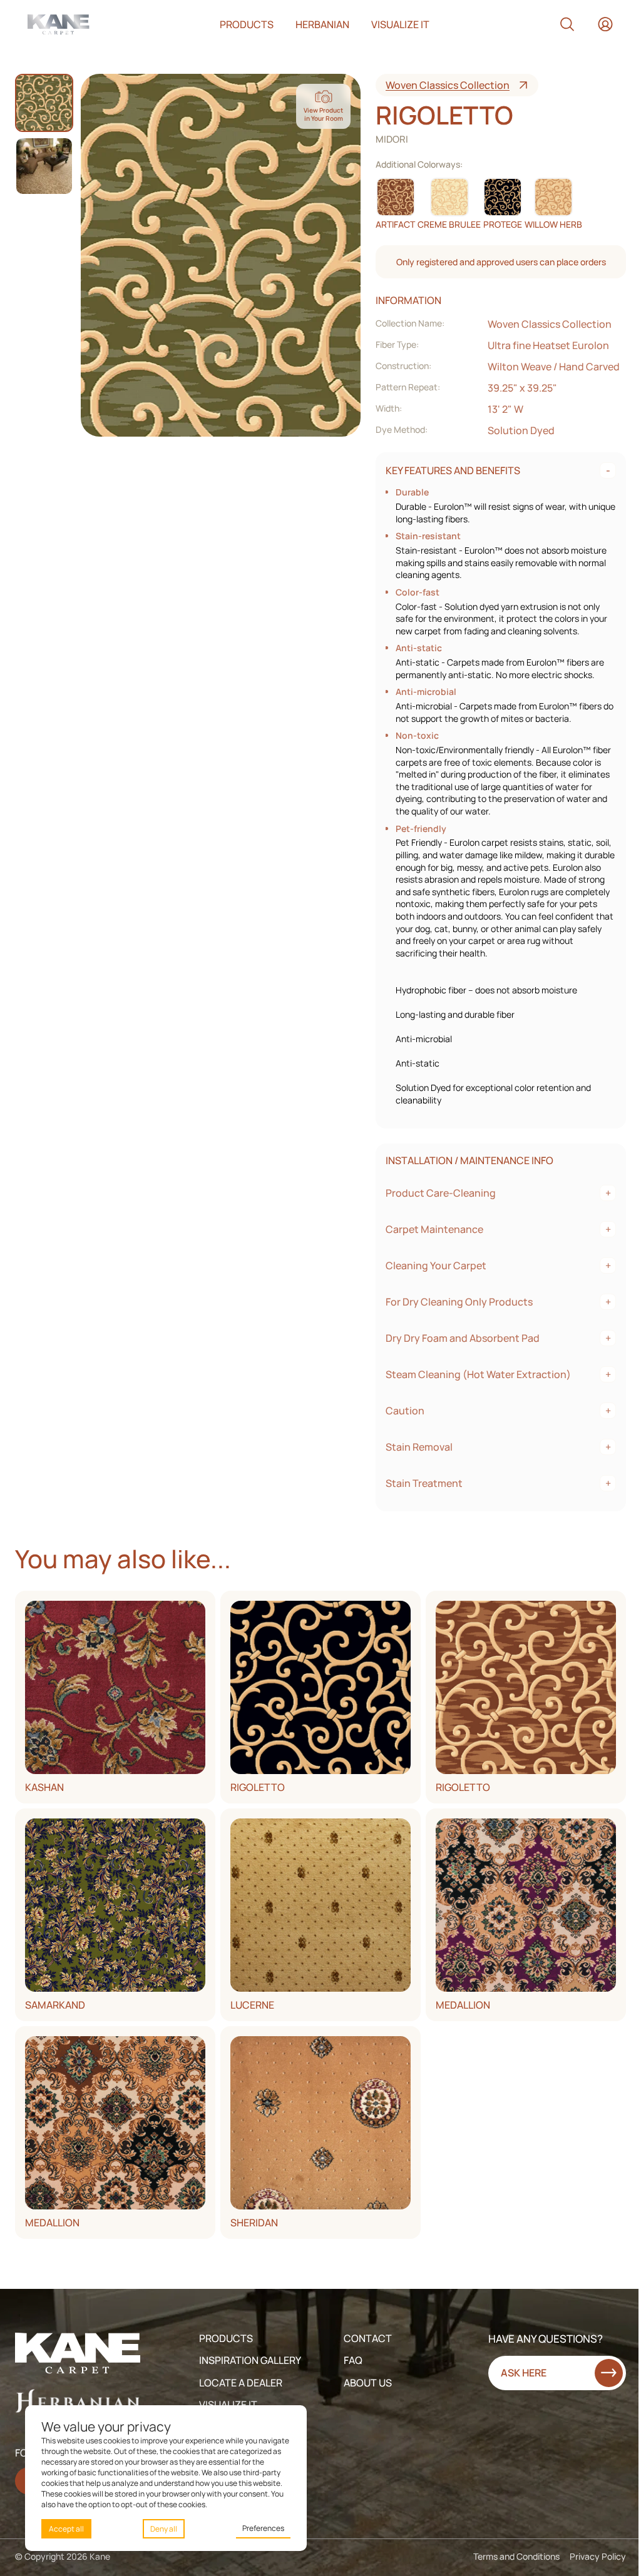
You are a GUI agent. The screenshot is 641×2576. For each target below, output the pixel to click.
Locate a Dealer (241, 2383)
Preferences (263, 2528)
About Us (368, 2383)
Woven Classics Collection (448, 85)
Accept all (66, 2529)
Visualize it (400, 24)
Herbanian (322, 24)
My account (605, 24)
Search (567, 24)
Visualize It (228, 2405)
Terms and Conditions (516, 2556)
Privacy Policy (598, 2556)
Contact (368, 2338)
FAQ (353, 2360)
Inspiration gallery (250, 2360)
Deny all (164, 2529)
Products (247, 24)
